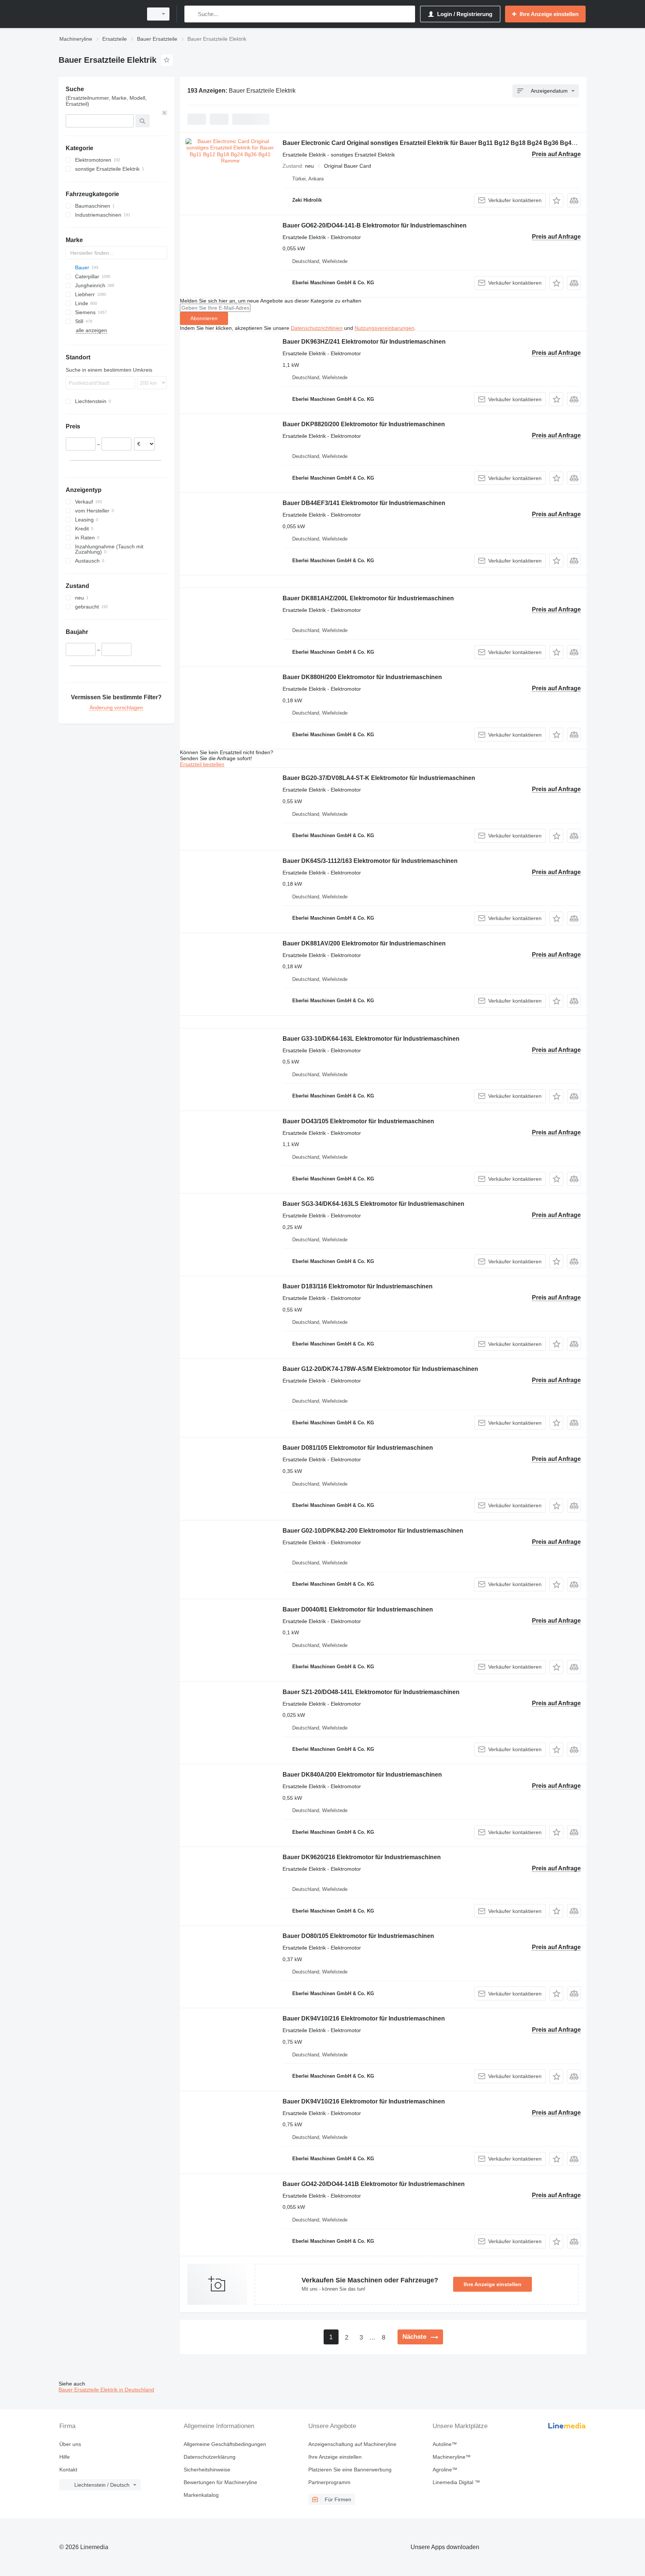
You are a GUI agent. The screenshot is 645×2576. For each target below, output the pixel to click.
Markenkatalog (201, 2495)
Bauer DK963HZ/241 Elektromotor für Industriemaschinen (364, 342)
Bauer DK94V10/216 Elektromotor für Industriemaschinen (364, 2018)
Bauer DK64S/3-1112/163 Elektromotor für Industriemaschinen (370, 861)
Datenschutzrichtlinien (317, 328)
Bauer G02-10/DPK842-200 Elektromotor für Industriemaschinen (373, 1531)
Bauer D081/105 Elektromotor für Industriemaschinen (358, 1448)
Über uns (70, 2444)
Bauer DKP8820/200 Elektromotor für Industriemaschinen (364, 424)
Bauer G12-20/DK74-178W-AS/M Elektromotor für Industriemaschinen (380, 1369)
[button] (556, 200)
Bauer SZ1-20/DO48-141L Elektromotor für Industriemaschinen (371, 1692)
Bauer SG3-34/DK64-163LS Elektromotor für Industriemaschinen (373, 1204)
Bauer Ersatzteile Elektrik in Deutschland (106, 2390)
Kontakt (68, 2470)
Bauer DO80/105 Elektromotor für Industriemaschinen (358, 1936)
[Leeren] (165, 113)
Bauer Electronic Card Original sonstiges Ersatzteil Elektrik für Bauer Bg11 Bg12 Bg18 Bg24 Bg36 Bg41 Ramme (440, 143)
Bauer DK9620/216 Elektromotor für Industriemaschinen (362, 1857)
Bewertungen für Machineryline (220, 2482)
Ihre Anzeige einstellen (493, 2284)
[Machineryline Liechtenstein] (99, 14)
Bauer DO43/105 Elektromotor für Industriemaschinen (358, 1121)
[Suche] (192, 14)
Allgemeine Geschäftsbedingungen (225, 2444)
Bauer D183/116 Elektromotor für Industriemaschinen (358, 1286)
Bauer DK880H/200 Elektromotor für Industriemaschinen (362, 677)
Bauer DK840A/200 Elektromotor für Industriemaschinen (362, 1775)
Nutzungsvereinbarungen (384, 328)
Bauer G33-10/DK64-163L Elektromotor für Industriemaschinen (371, 1039)
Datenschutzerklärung (210, 2457)
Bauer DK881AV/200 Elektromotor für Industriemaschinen (364, 943)
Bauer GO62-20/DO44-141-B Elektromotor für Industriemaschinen (375, 225)
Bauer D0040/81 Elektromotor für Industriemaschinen (358, 1609)
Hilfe (65, 2457)
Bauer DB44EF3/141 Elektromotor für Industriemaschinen (364, 503)
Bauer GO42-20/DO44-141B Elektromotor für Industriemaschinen (374, 2184)
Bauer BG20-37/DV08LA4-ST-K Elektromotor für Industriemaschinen (379, 778)
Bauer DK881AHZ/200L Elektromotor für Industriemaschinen (368, 598)
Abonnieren (204, 318)
